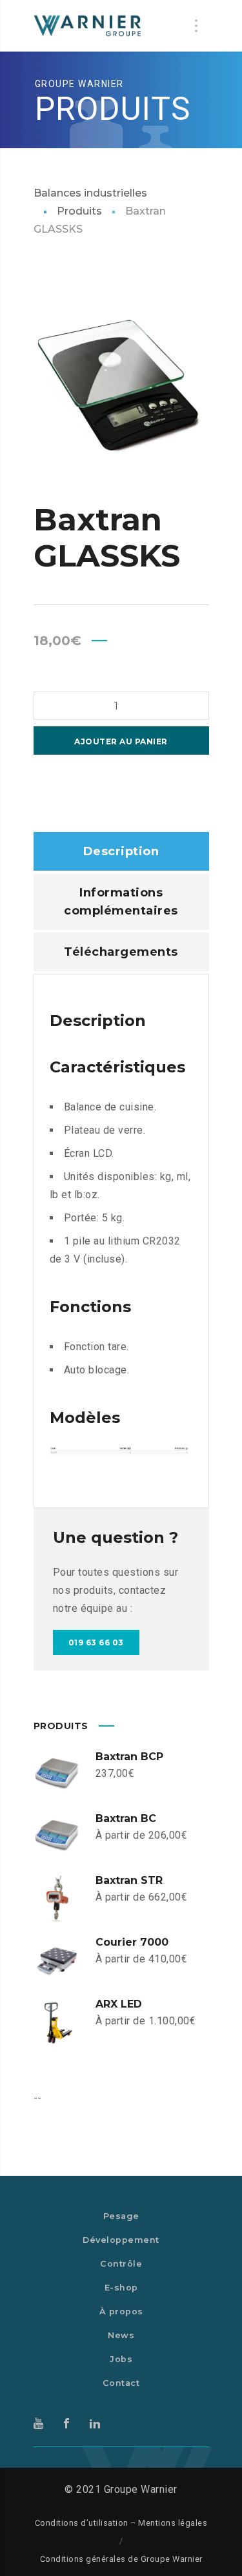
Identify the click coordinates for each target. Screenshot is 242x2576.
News (121, 2335)
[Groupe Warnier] (88, 26)
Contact (121, 2383)
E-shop (121, 2288)
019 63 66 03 (96, 1642)
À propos (121, 2311)
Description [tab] (121, 851)
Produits (79, 211)
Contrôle (121, 2264)
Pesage (121, 2216)
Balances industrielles (90, 193)
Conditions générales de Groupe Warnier (121, 2559)
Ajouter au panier (121, 741)
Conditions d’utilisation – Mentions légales (121, 2523)
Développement (121, 2240)
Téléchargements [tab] (121, 952)
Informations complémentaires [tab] (121, 902)
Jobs (121, 2359)
